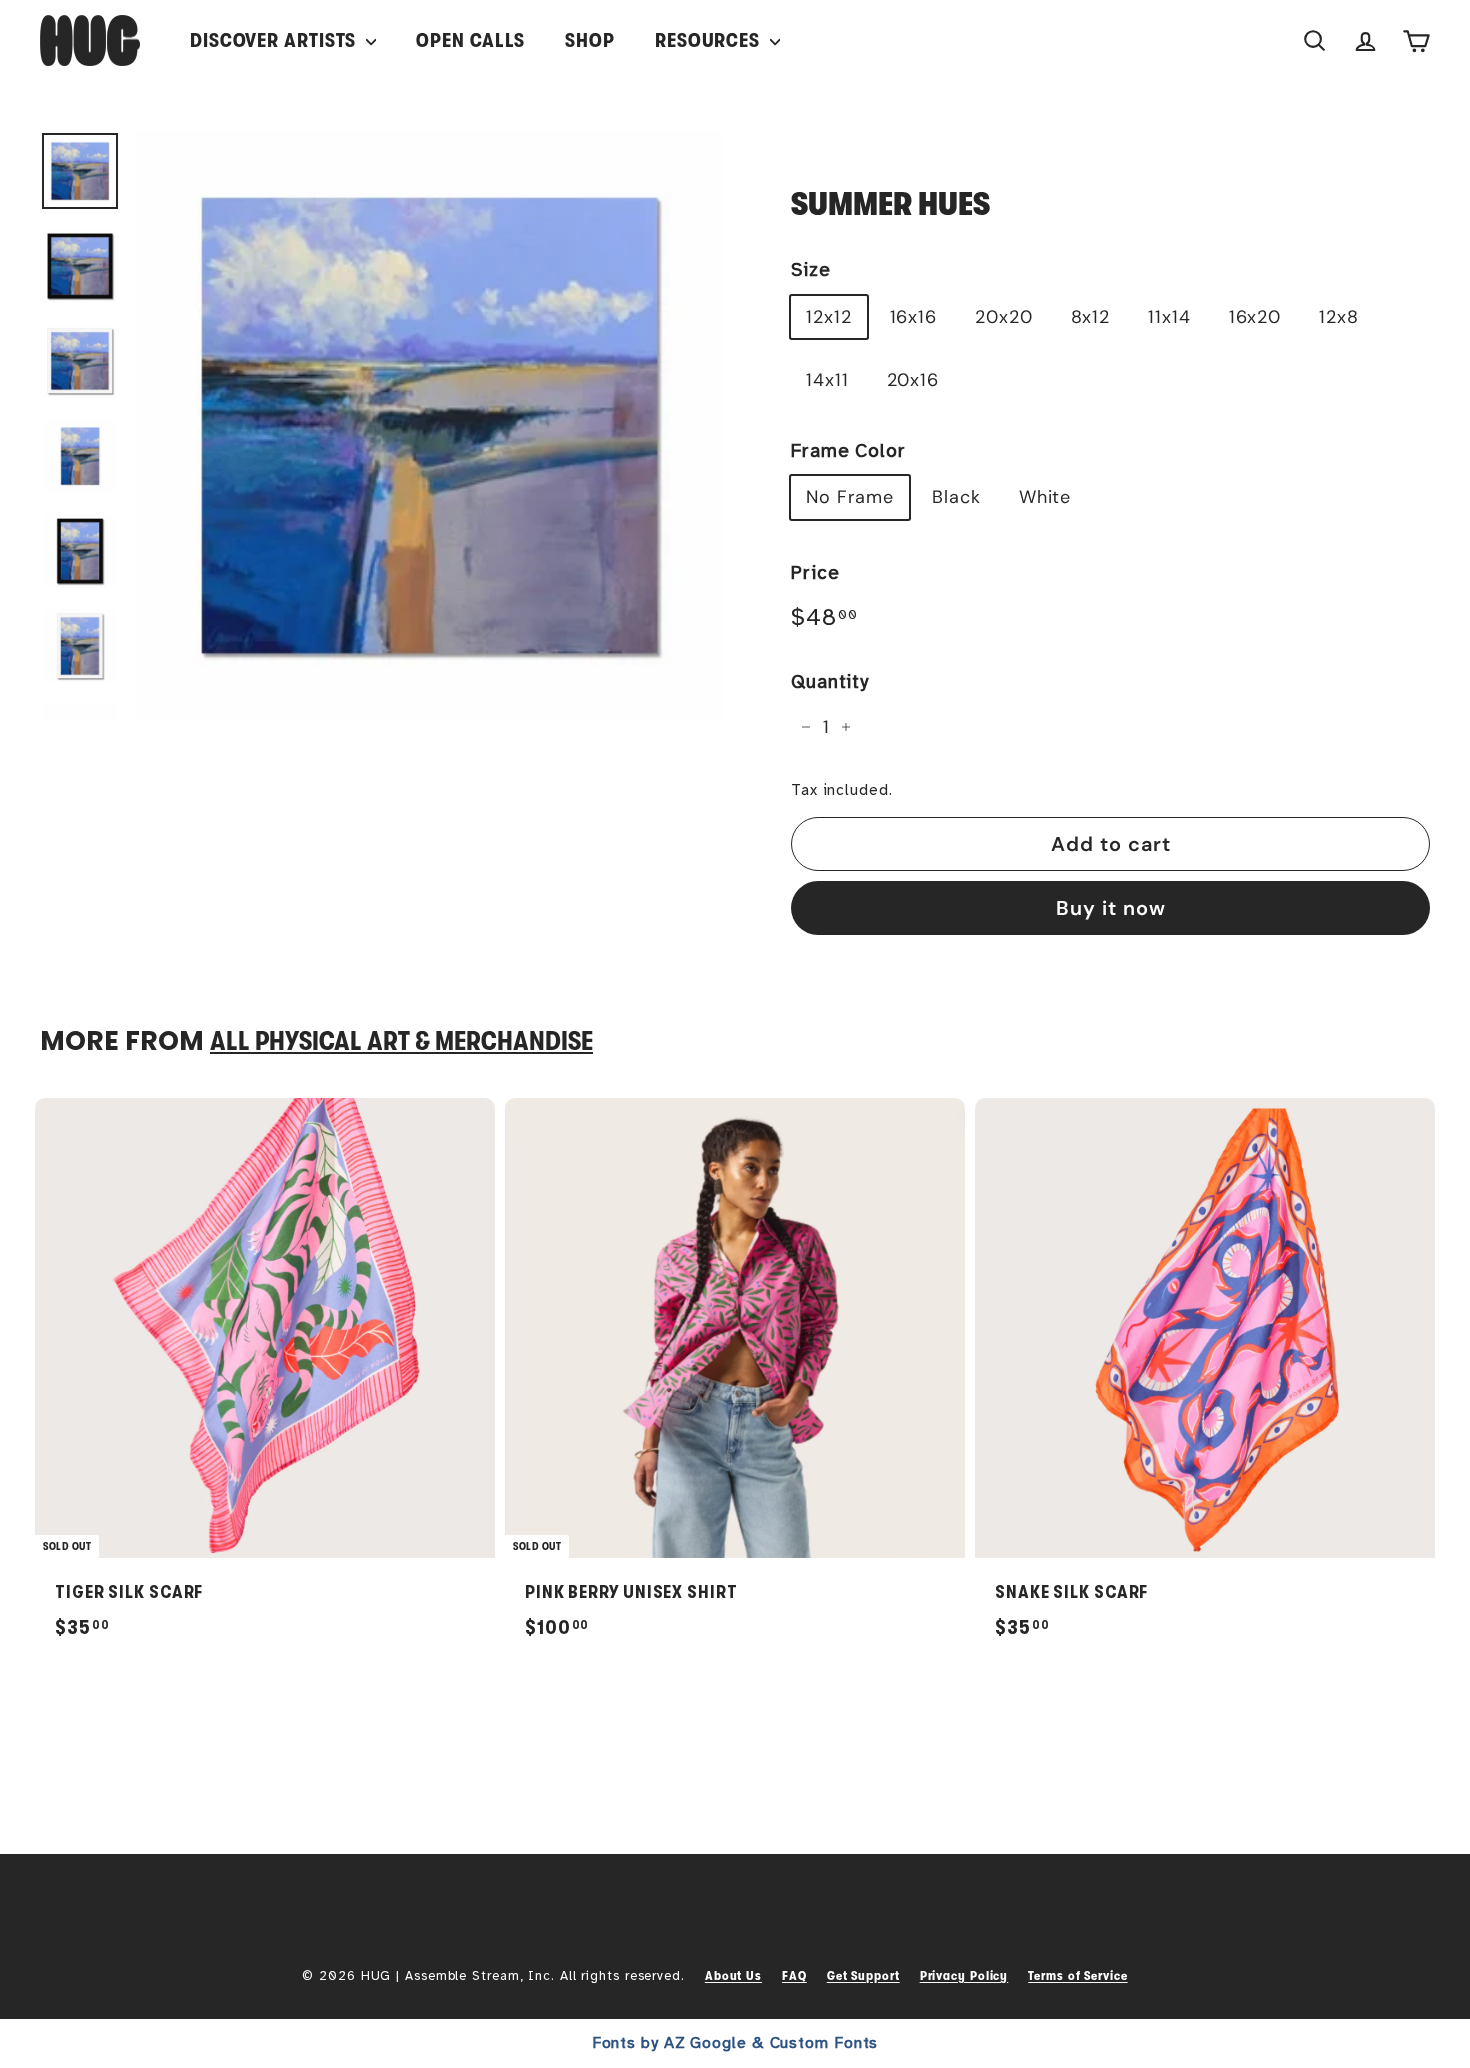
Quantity (830, 682)
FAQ (794, 1975)
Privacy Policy (964, 1975)
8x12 (1091, 317)
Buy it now (1111, 908)
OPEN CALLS (470, 40)
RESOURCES (710, 40)
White (1045, 497)
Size (811, 270)
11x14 (1169, 317)
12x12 (829, 317)
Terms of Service (1077, 1975)
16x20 (1255, 317)
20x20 (1004, 317)
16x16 (914, 317)
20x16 (913, 380)
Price (815, 573)
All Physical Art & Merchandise (401, 1041)
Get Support (863, 1975)
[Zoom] (429, 425)
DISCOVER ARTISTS (275, 40)
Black (956, 497)
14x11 (827, 380)
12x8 (1339, 317)
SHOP (590, 40)
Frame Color (848, 451)
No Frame (850, 497)
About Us (733, 1975)
